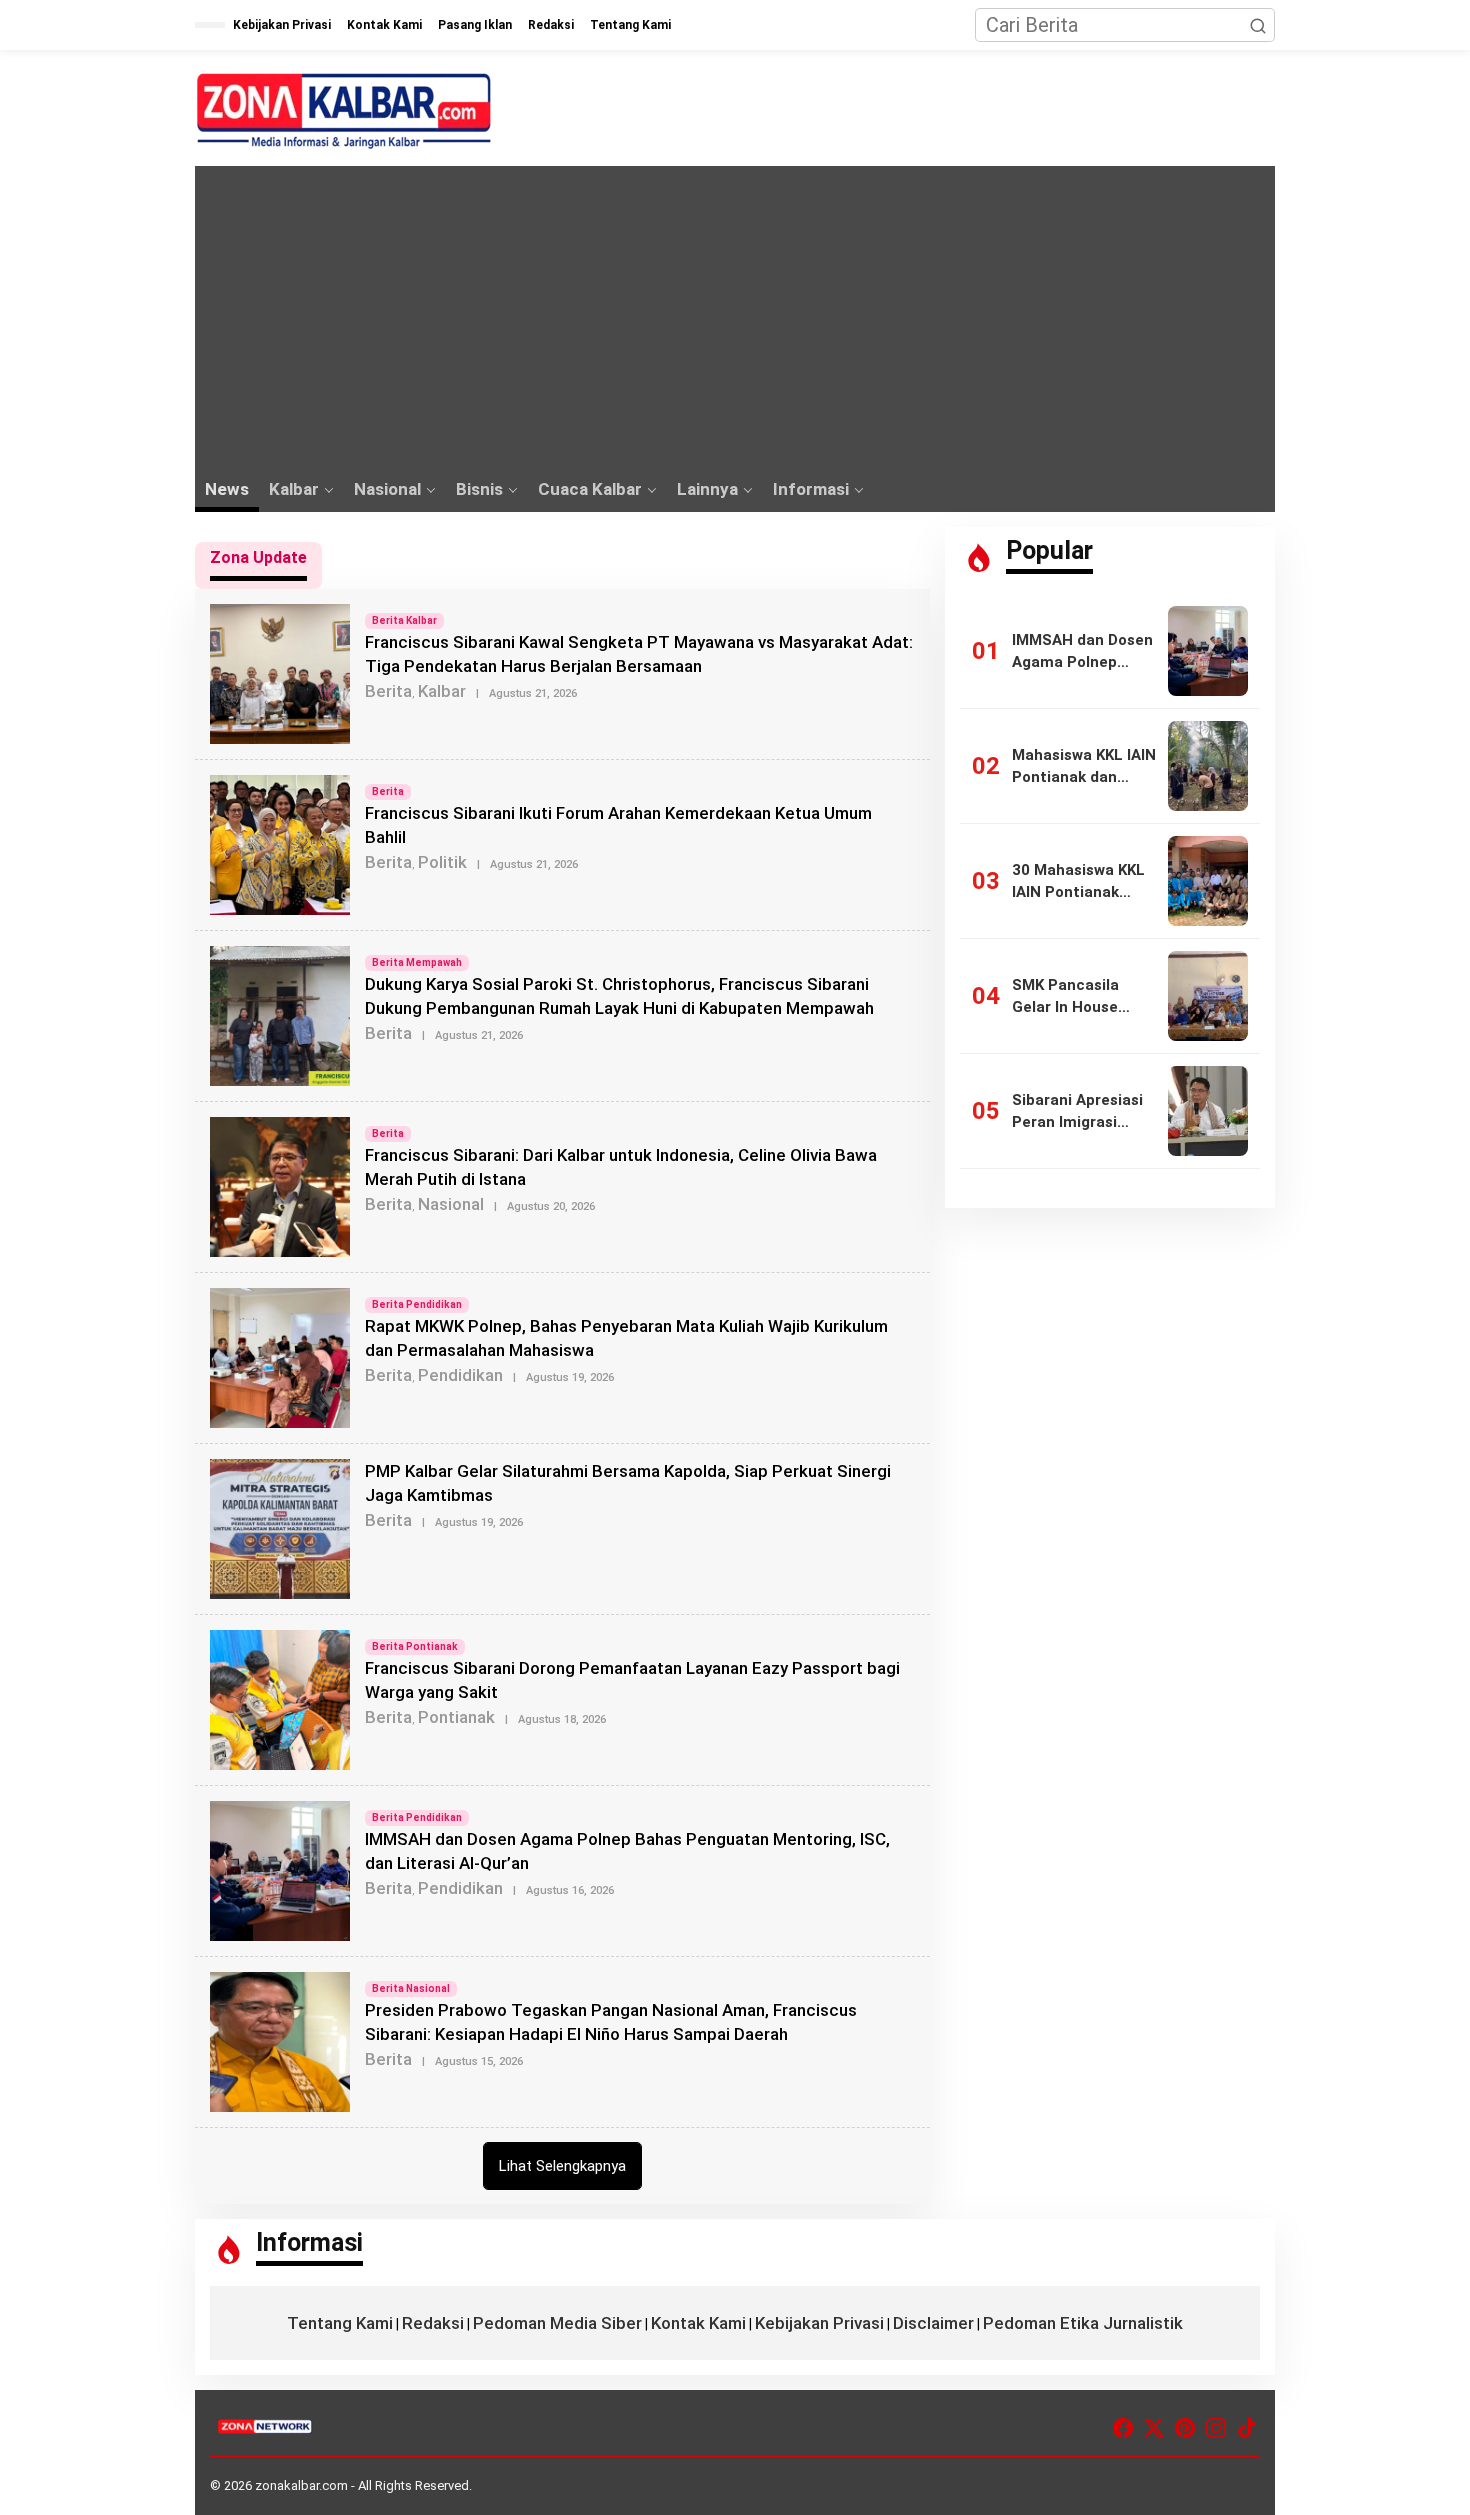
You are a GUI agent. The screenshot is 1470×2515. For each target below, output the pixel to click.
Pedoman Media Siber (557, 2323)
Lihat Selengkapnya (562, 2166)
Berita (388, 691)
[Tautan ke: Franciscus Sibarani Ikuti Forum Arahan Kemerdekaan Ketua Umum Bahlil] (280, 843)
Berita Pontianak (415, 1646)
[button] (1258, 25)
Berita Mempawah (417, 962)
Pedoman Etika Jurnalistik (1083, 2323)
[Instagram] (1216, 2428)
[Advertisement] (735, 316)
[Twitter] (1154, 2428)
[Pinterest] (1185, 2428)
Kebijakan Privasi (819, 2323)
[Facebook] (1123, 2428)
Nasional (451, 1204)
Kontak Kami (698, 2323)
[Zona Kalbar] (345, 111)
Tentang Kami (340, 2323)
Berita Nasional (411, 1988)
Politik (442, 862)
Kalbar (442, 691)
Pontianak (456, 1717)
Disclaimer (933, 2323)
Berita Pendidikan (417, 1304)
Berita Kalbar (404, 620)
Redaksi (433, 2323)
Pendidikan (460, 1375)
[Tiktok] (1247, 2428)
